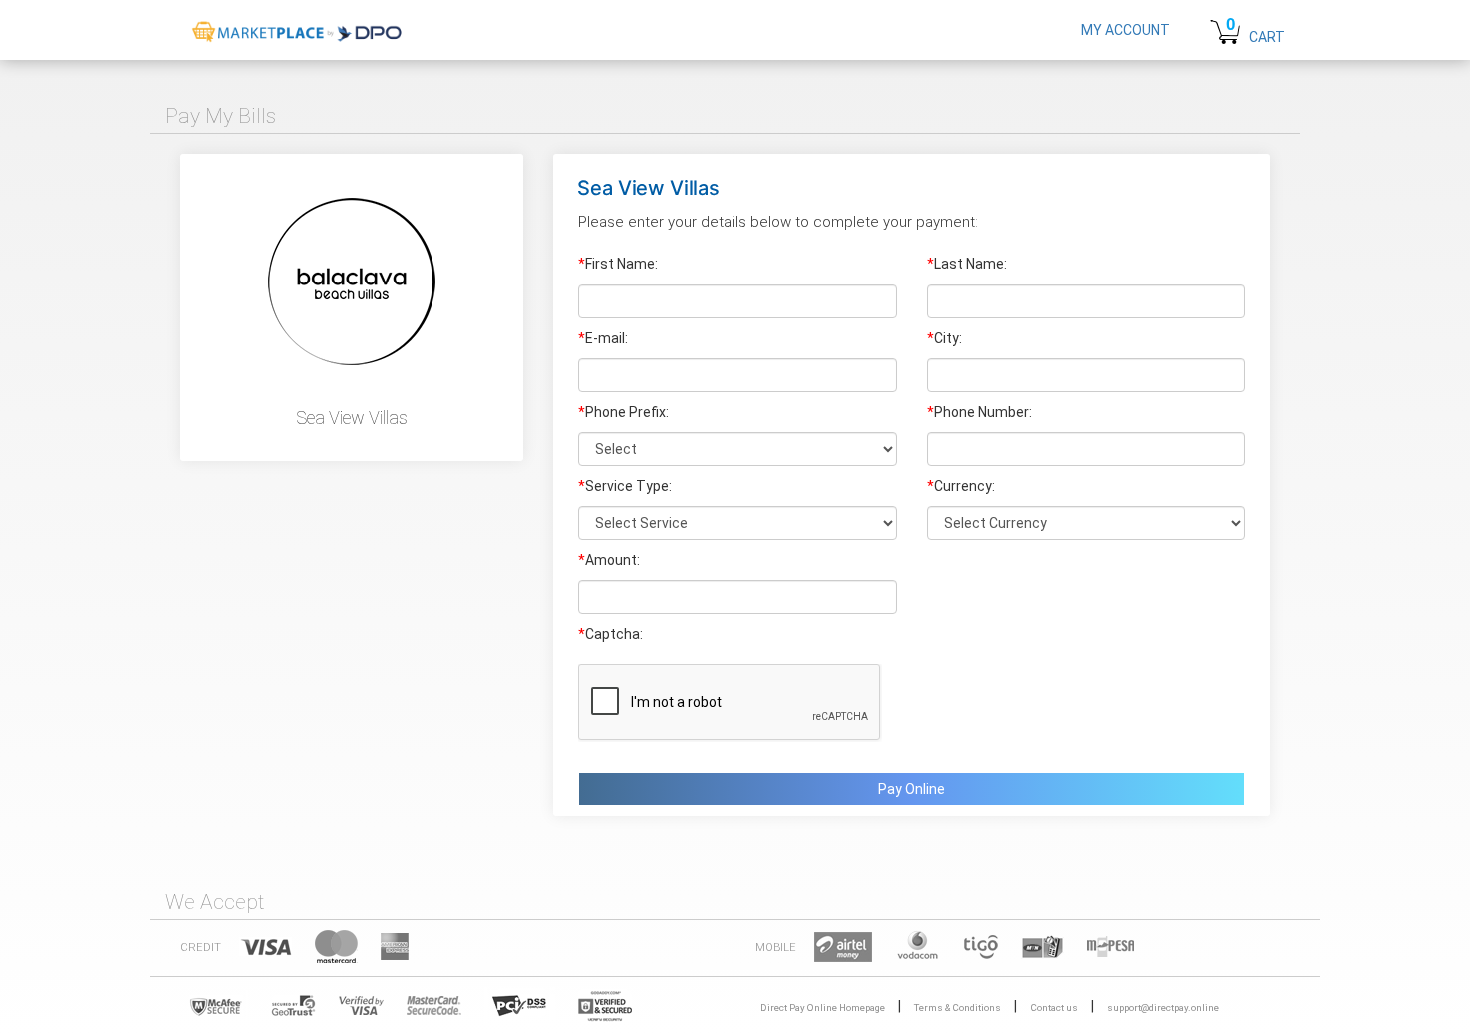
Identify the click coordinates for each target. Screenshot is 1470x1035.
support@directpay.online (1163, 1007)
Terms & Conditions (957, 1007)
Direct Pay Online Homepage (822, 1007)
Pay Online (911, 789)
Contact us (1054, 1007)
